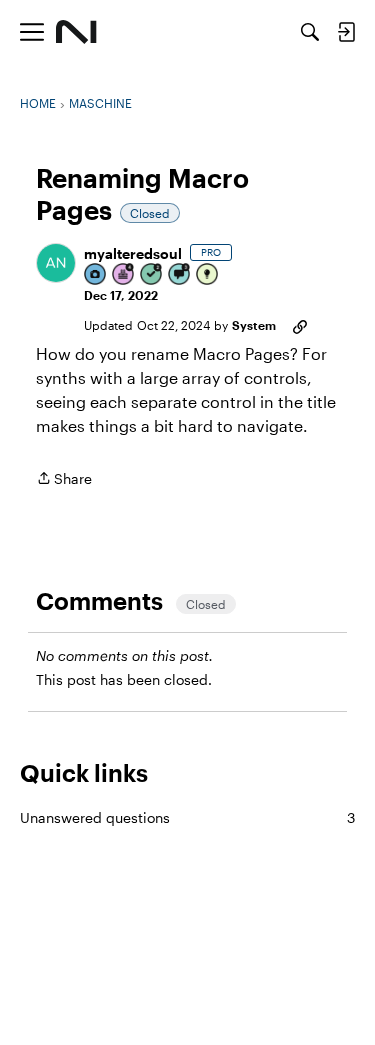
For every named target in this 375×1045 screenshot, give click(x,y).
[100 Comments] (180, 275)
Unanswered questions (187, 817)
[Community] (76, 32)
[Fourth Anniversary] (124, 275)
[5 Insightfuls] (208, 275)
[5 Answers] (152, 275)
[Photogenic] (96, 275)
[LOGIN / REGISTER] (346, 32)
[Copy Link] (300, 325)
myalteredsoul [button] (133, 253)
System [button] (254, 325)
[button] (56, 263)
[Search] (310, 32)
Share (64, 480)
